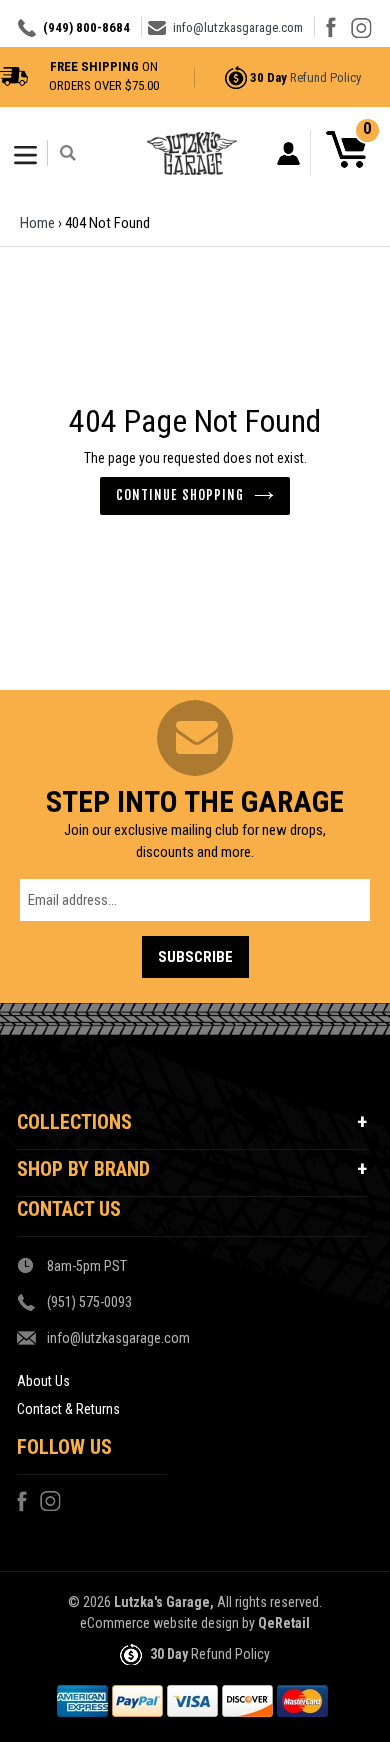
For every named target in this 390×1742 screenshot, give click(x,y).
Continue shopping (180, 495)
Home (37, 223)
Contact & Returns (68, 1409)
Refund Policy (325, 77)
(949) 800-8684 (86, 27)
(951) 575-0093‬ (89, 1302)
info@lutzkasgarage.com (238, 27)
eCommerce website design (159, 1623)
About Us (43, 1381)
